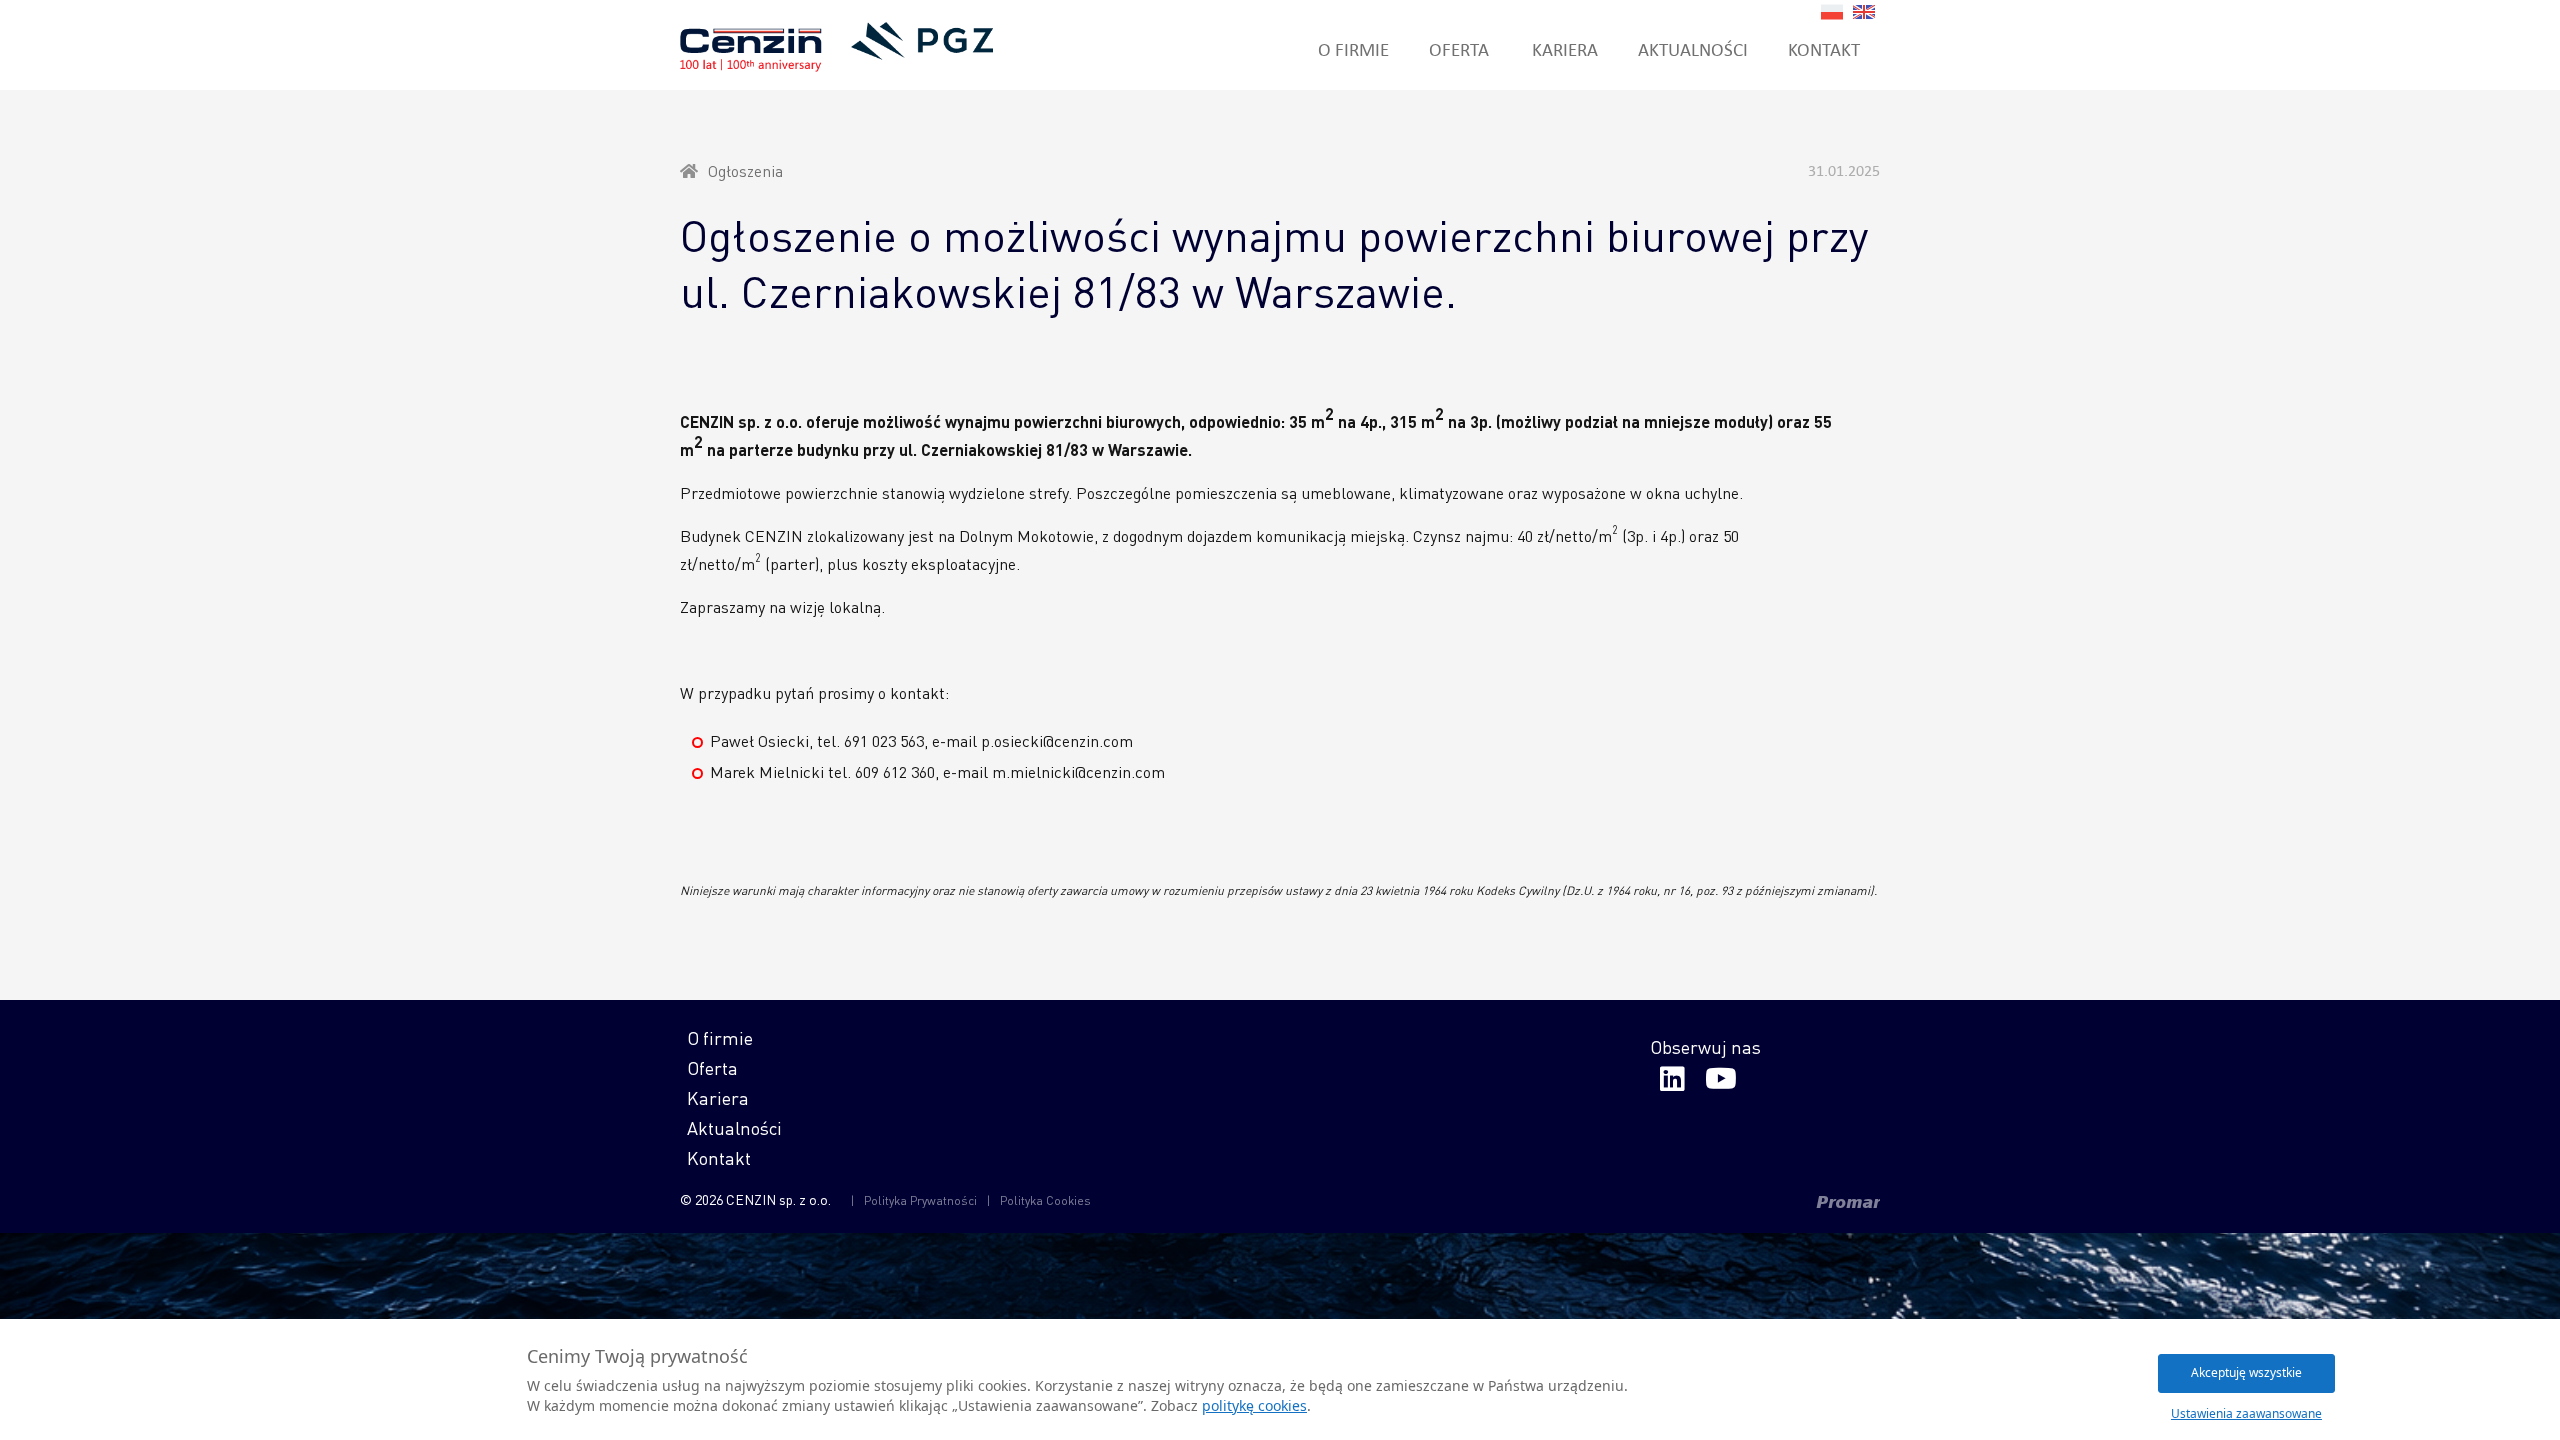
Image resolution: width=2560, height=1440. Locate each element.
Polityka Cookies (1045, 1200)
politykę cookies (1254, 1405)
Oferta (1459, 48)
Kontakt (1824, 48)
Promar (1848, 1201)
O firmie (1353, 48)
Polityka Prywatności (920, 1200)
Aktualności (1693, 48)
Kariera (1565, 48)
